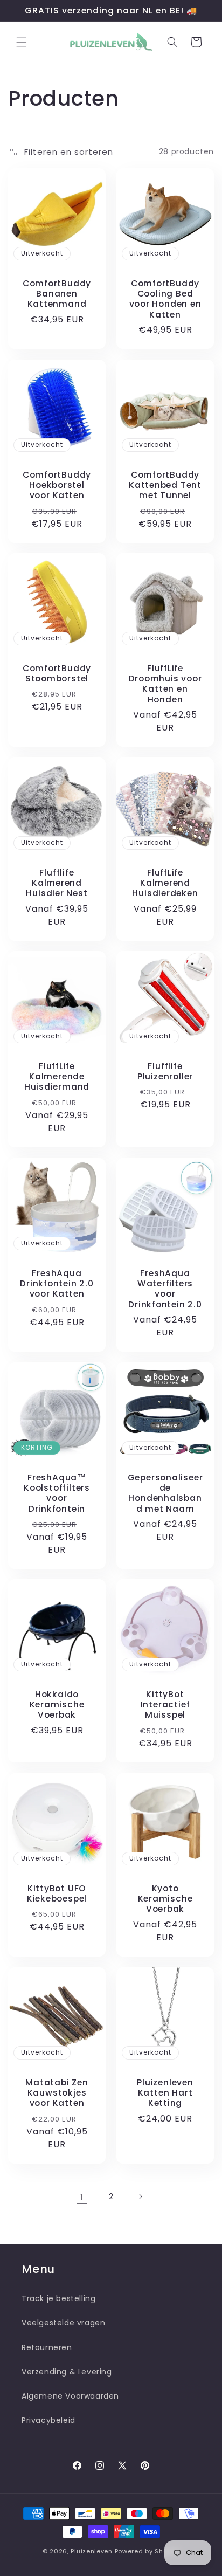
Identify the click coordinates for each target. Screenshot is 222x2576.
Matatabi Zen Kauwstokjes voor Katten (57, 2093)
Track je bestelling (58, 2298)
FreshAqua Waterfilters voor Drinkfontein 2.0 (165, 1289)
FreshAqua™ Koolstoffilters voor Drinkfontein (57, 1493)
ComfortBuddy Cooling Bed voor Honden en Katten (165, 299)
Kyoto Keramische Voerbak (165, 1899)
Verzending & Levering (67, 2372)
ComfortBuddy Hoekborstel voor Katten (57, 485)
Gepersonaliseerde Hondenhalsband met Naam (165, 1493)
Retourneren (47, 2347)
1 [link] (82, 2197)
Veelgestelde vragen (63, 2323)
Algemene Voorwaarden (70, 2396)
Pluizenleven (91, 2551)
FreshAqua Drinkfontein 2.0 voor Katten (57, 1284)
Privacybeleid (48, 2420)
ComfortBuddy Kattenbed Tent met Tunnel (165, 485)
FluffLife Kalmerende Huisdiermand (57, 1077)
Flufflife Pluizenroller (165, 1071)
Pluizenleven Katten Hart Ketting (165, 2093)
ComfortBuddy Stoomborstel (57, 673)
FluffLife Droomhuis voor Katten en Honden (165, 684)
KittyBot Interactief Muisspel (165, 1705)
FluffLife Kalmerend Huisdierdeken (165, 883)
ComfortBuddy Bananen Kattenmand (57, 294)
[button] (22, 42)
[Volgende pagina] (140, 2196)
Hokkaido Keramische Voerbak (57, 1705)
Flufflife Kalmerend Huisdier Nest (57, 883)
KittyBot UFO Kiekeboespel (57, 1893)
